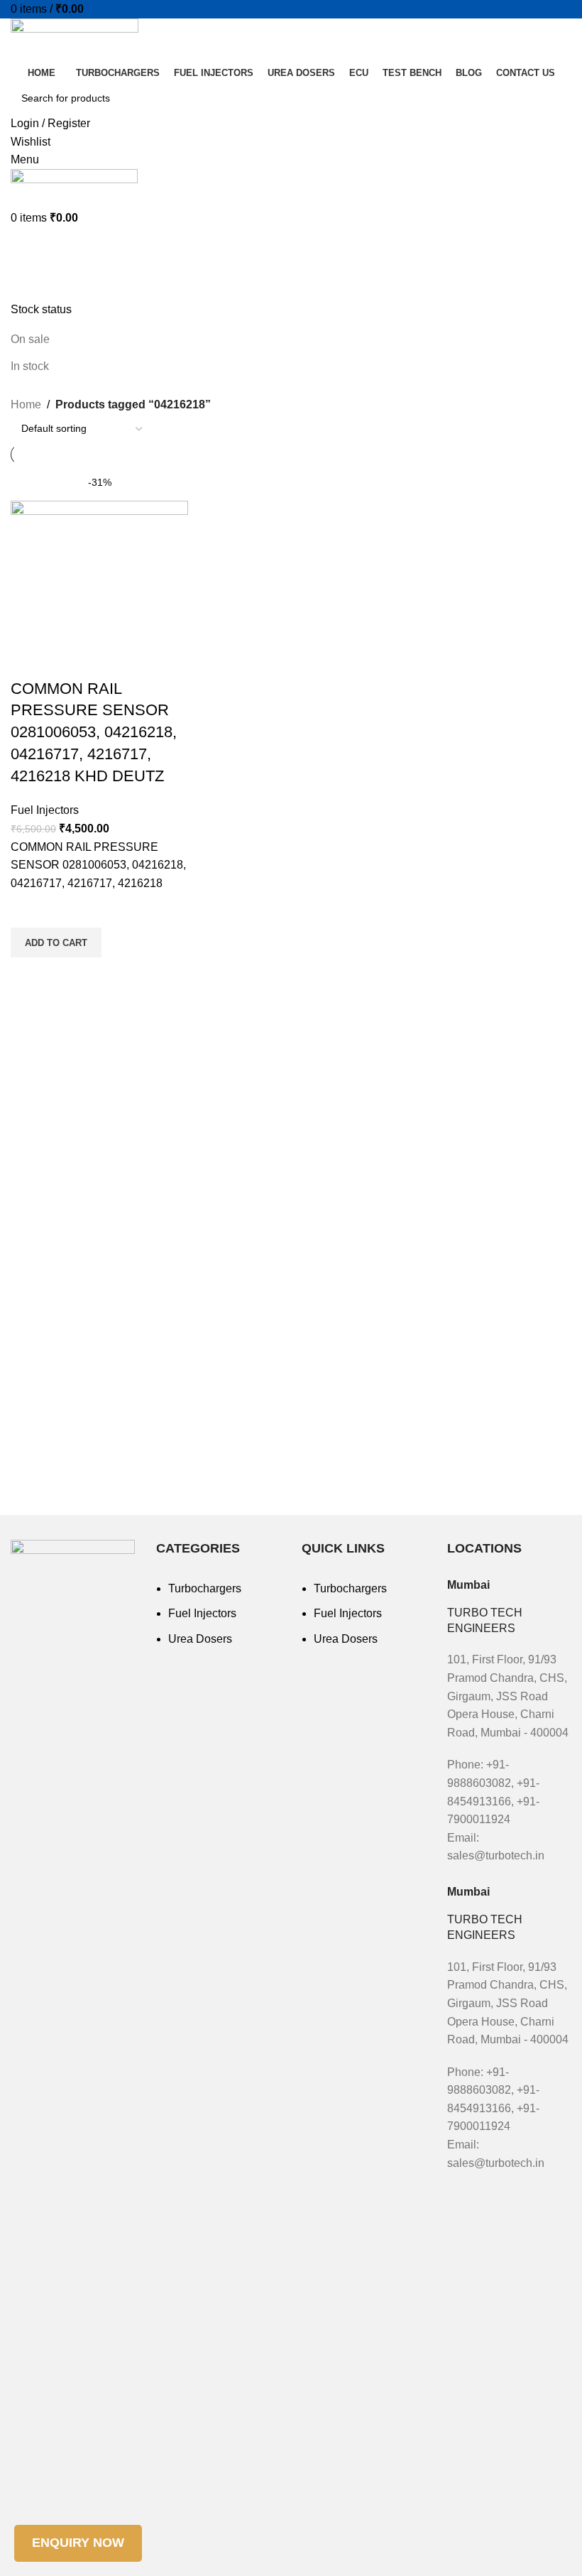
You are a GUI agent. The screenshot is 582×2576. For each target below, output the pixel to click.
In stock (30, 366)
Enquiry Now (78, 2543)
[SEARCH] (555, 98)
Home (26, 404)
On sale (30, 339)
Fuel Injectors (45, 810)
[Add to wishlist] (28, 910)
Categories (44, 279)
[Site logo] (75, 40)
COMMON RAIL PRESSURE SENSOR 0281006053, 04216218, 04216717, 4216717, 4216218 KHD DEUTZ (94, 732)
